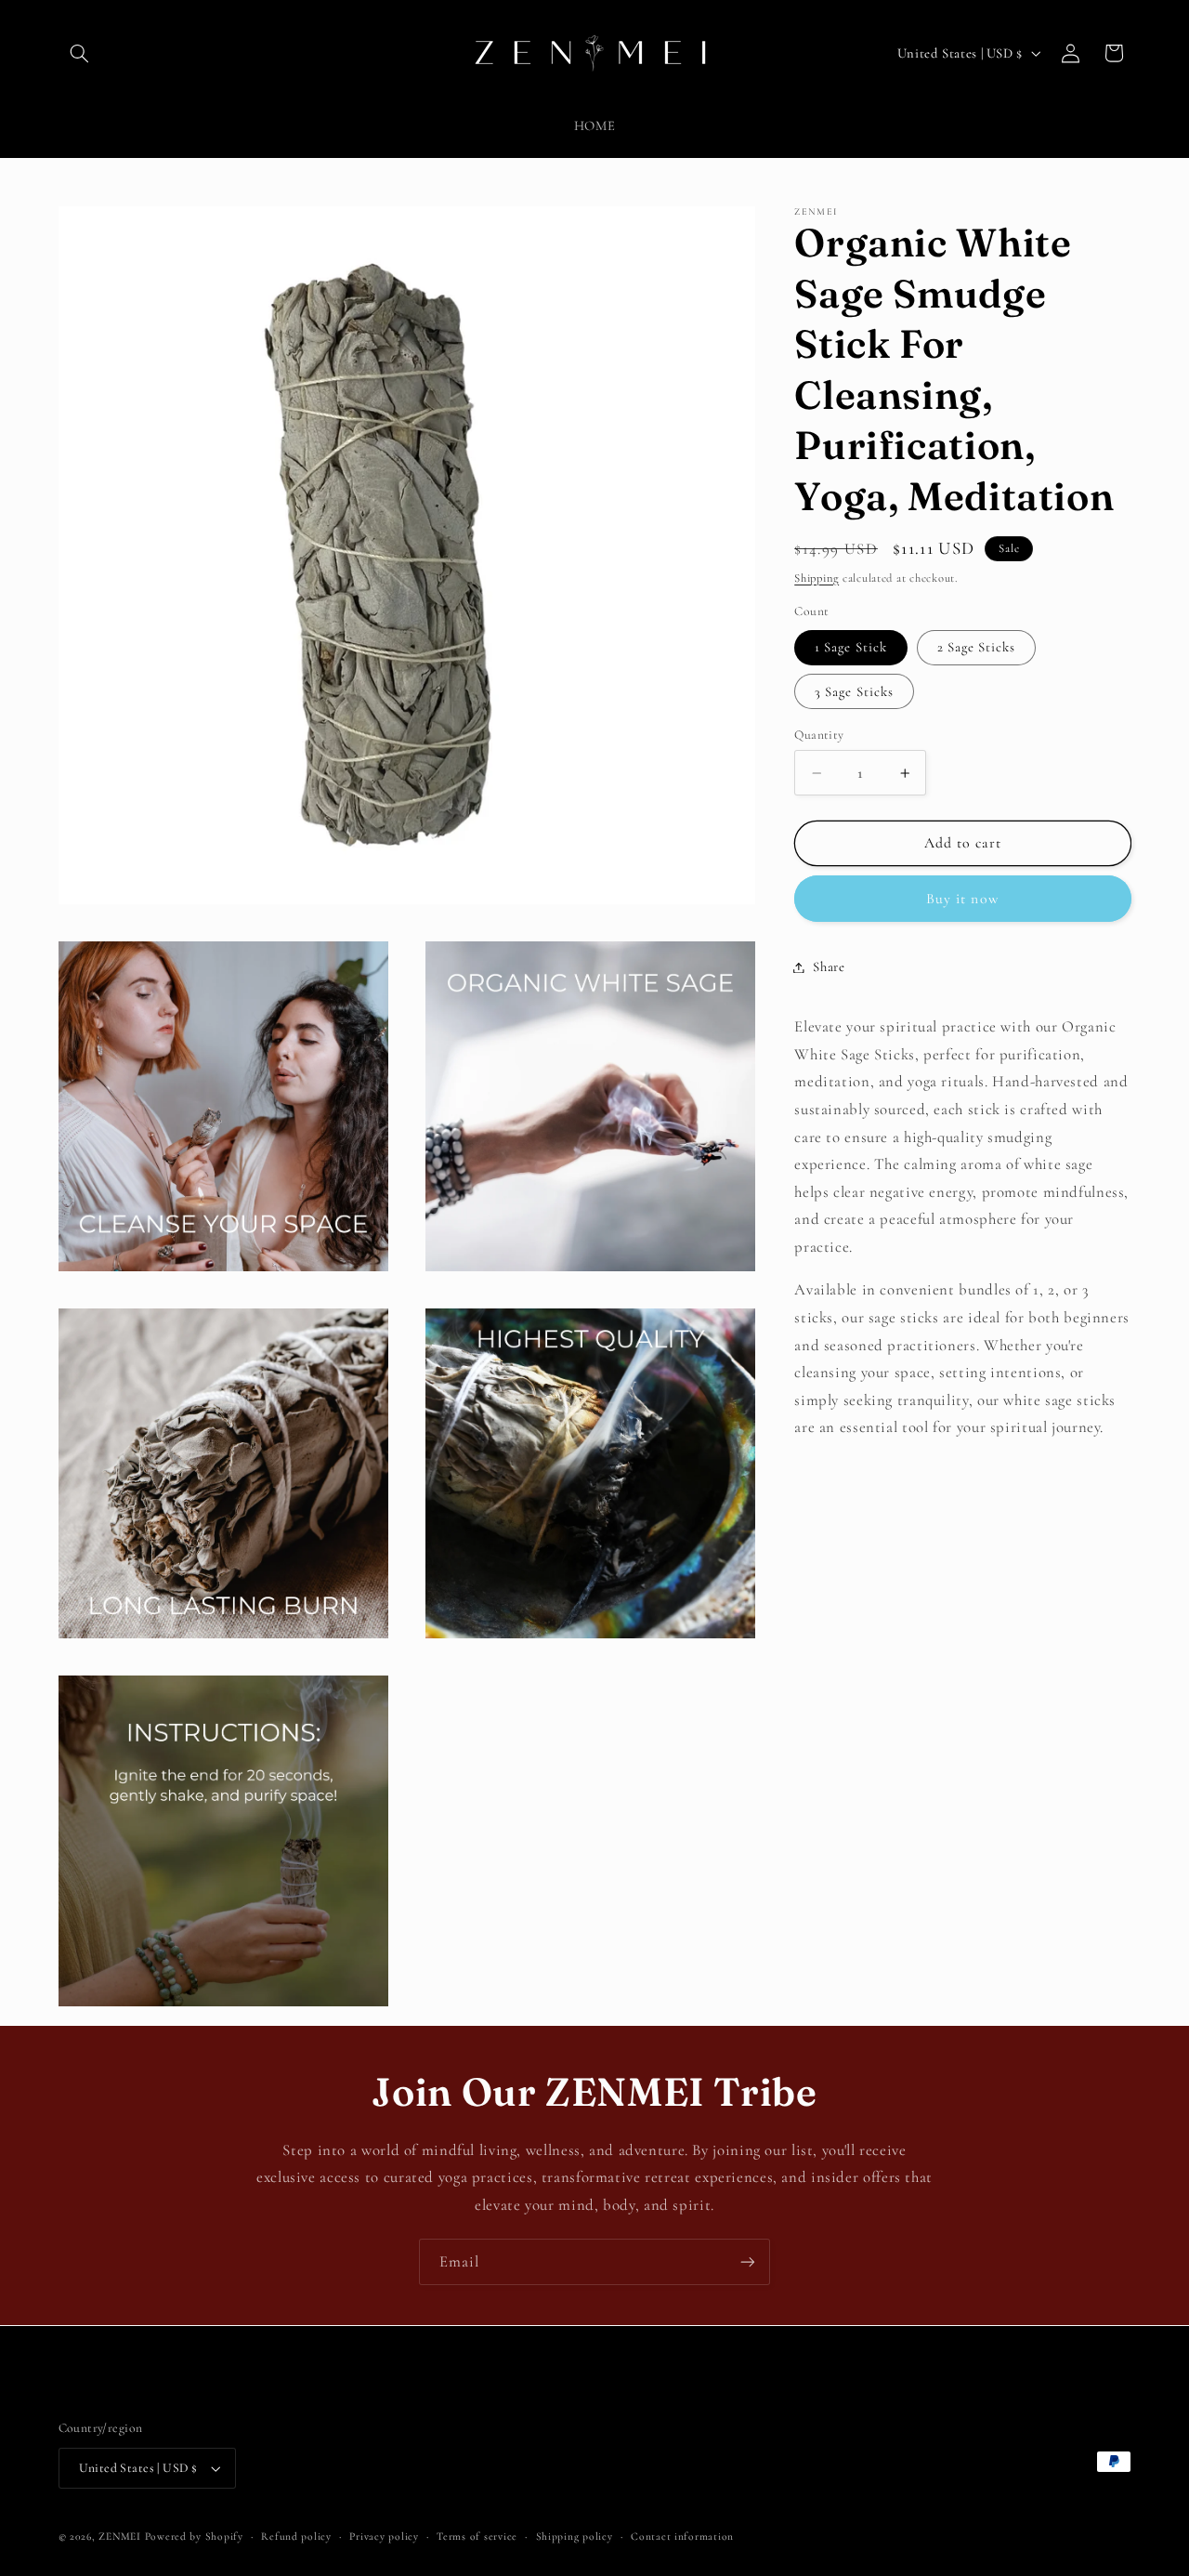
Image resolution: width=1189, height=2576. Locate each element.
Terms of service (477, 2536)
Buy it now (963, 899)
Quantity (819, 735)
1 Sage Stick (851, 648)
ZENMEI (119, 2536)
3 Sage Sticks (854, 691)
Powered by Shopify (194, 2536)
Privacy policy (384, 2536)
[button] (80, 53)
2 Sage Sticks (977, 648)
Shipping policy (575, 2536)
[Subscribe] (748, 2261)
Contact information (682, 2536)
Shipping (817, 578)
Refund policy (296, 2536)
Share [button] (829, 966)
